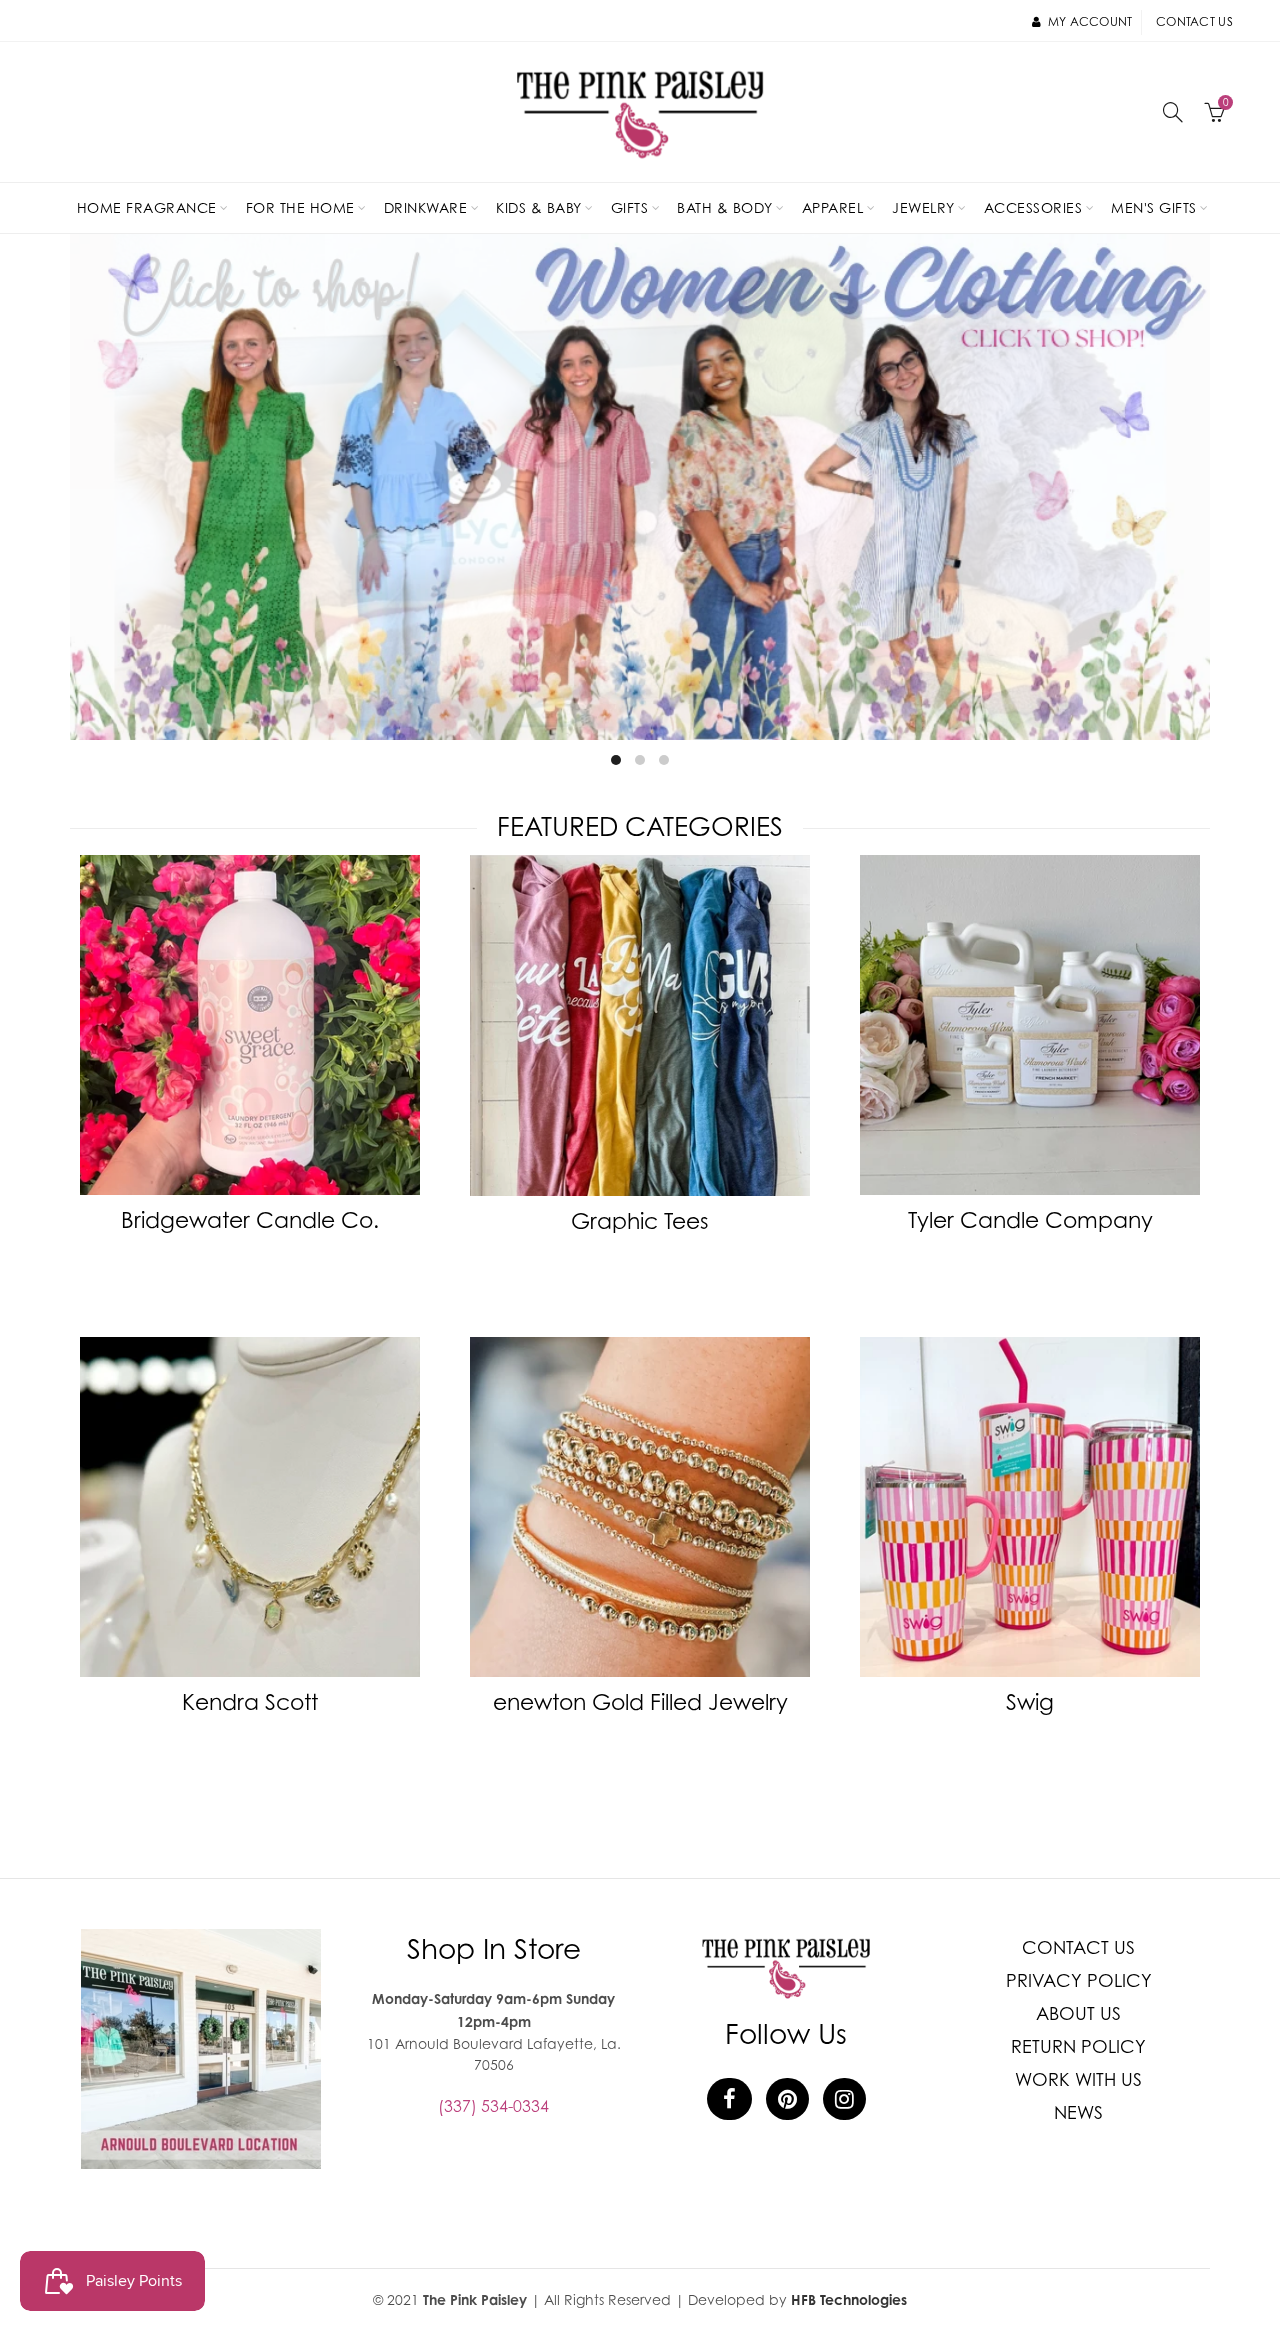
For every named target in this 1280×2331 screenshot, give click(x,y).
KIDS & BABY (539, 207)
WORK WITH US (1078, 2079)
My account (1090, 21)
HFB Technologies (849, 2299)
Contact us (1194, 21)
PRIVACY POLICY (1079, 1980)
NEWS (1078, 2112)
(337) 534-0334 (493, 2106)
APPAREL (833, 207)
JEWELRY (923, 207)
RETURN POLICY (1078, 2046)
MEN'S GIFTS (1154, 207)
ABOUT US (1078, 2013)
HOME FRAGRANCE (147, 207)
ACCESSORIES (1033, 207)
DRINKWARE (426, 207)
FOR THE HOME (300, 207)
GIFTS (630, 207)
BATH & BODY (725, 207)
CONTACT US (1078, 1947)
